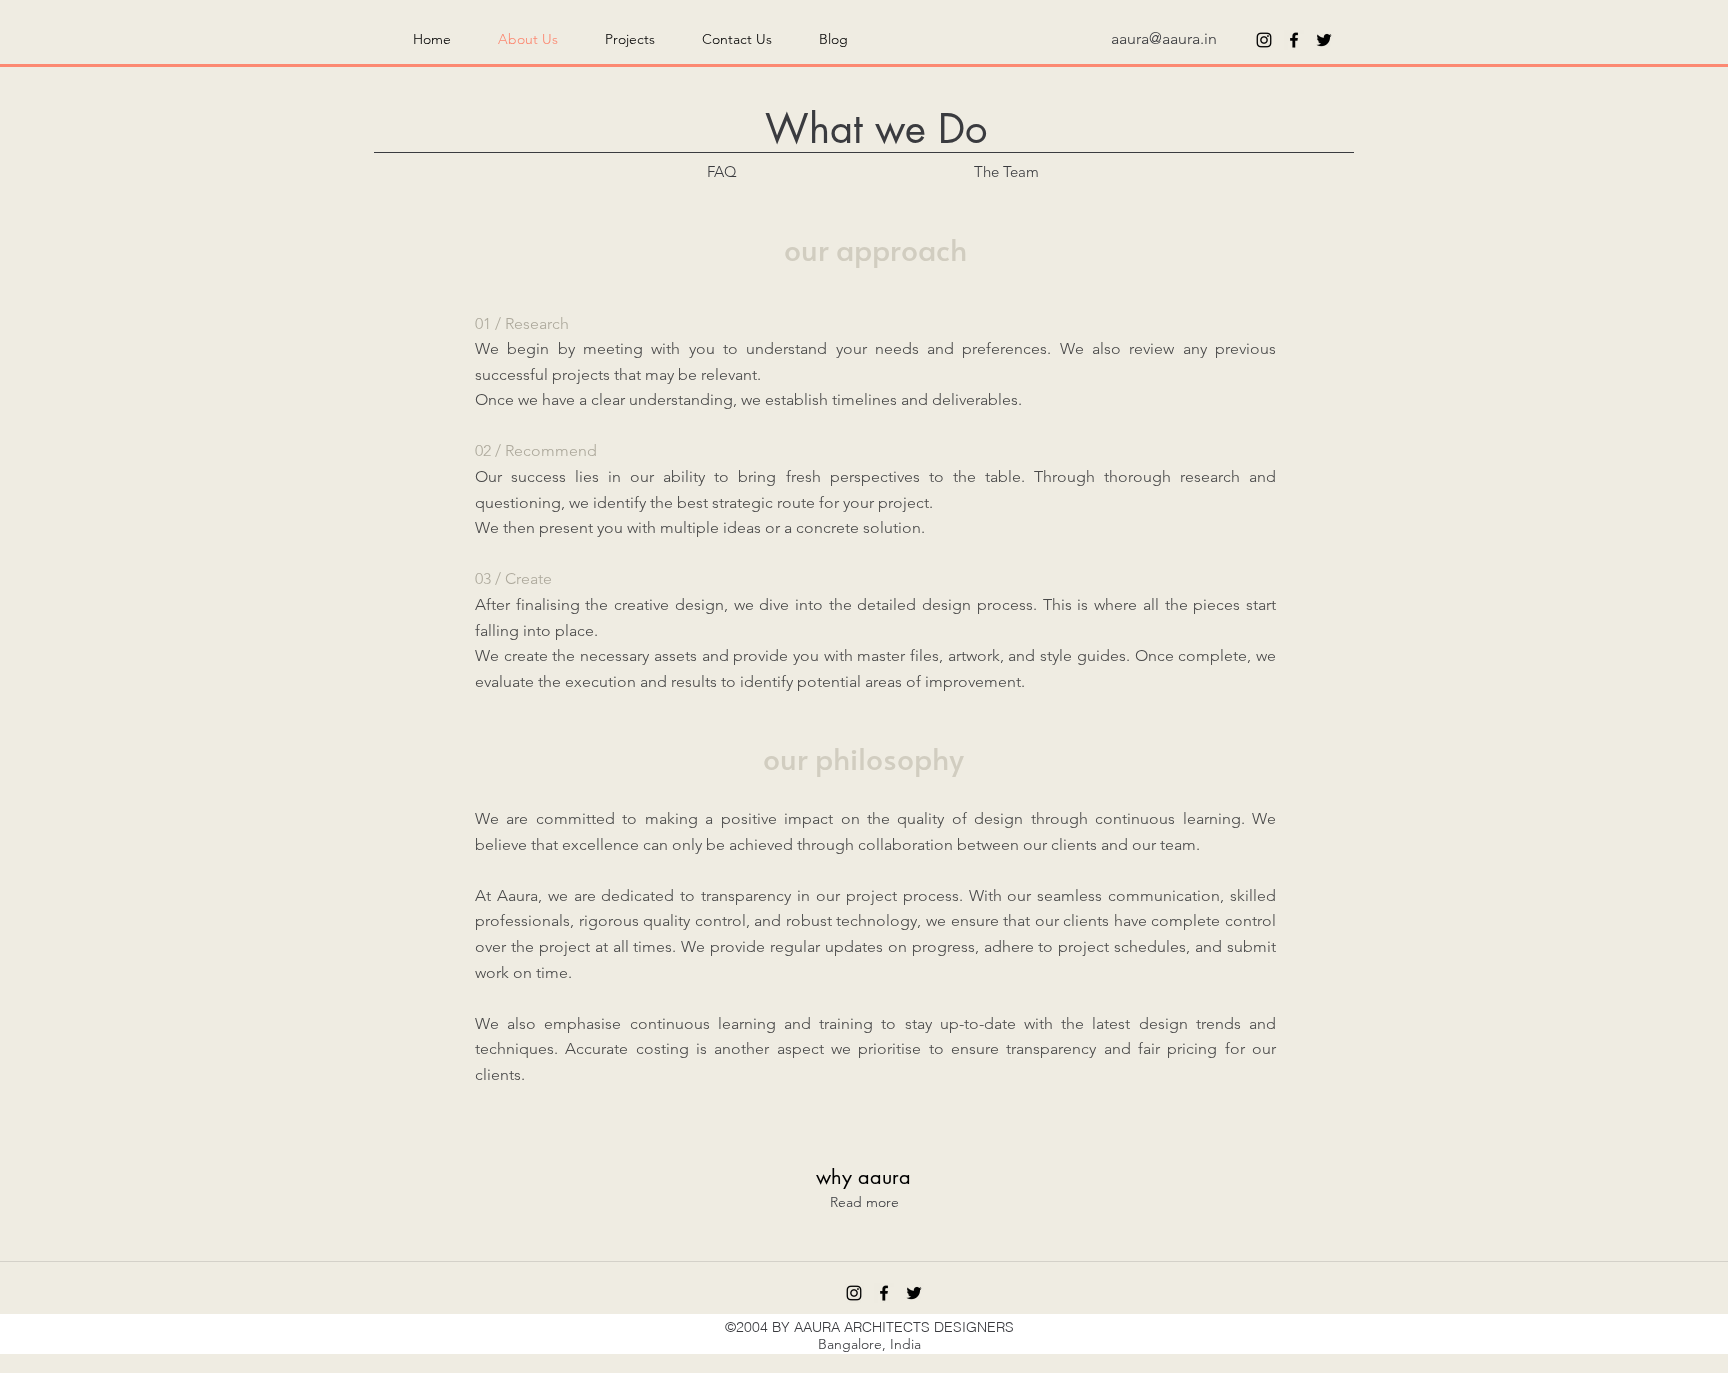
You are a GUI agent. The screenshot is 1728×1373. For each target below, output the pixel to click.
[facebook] (1294, 40)
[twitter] (1324, 40)
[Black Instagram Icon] (1264, 40)
